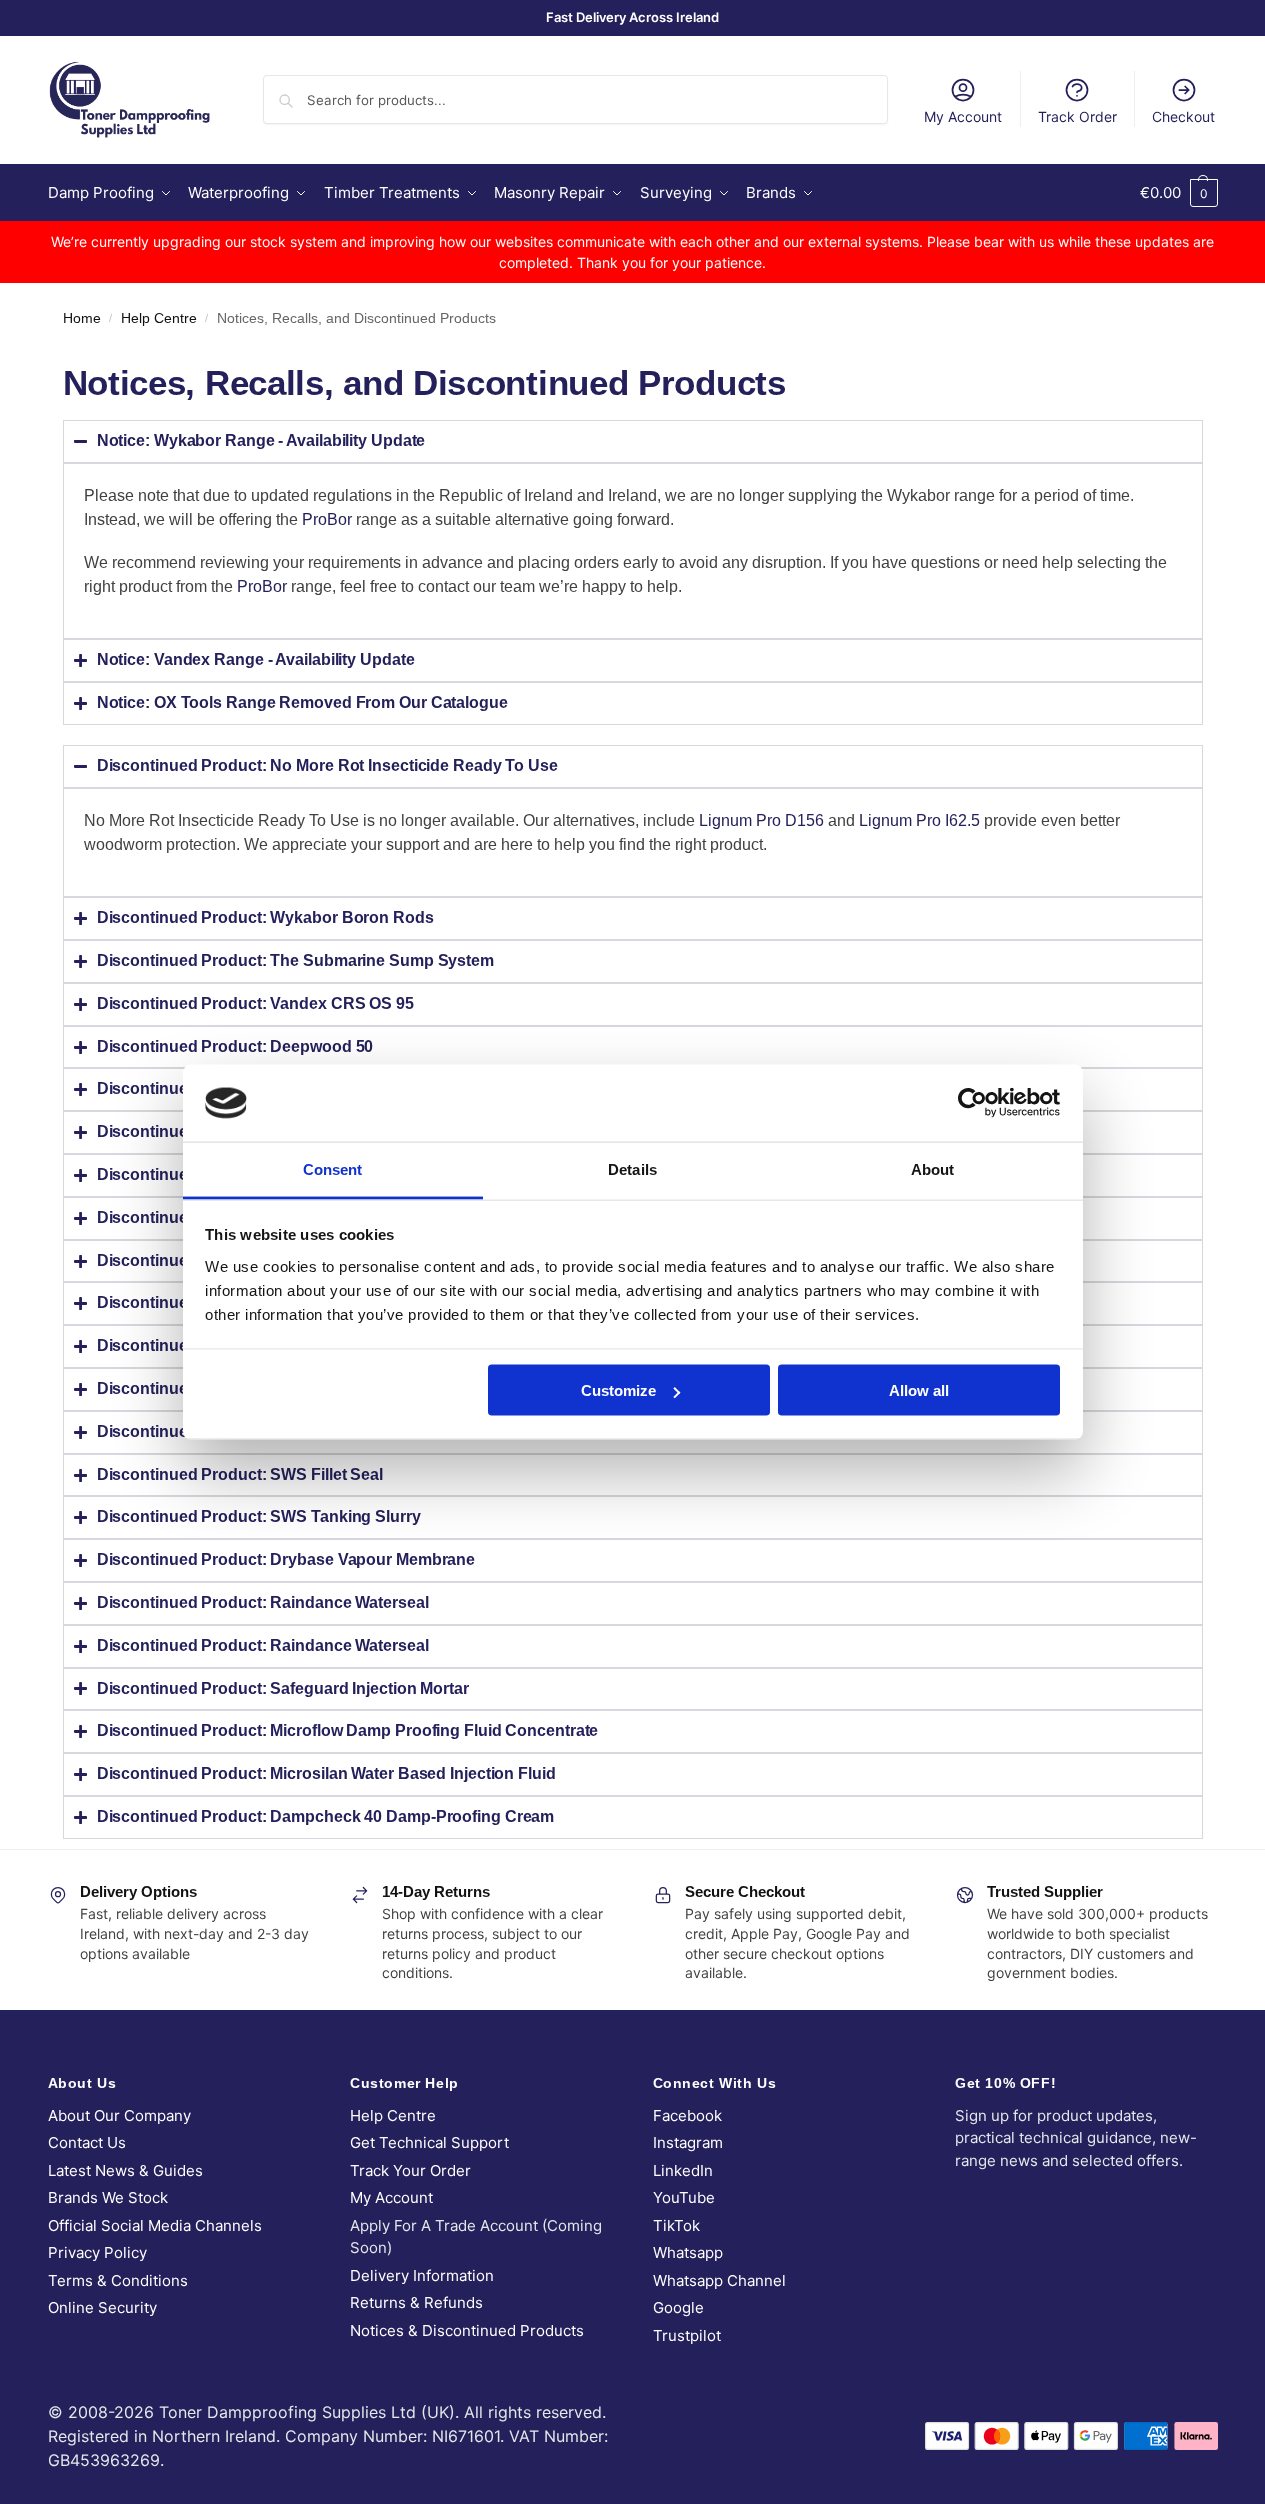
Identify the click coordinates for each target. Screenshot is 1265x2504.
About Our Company (119, 2115)
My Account (963, 116)
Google (678, 2307)
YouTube (684, 2197)
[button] (1179, 193)
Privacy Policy (97, 2252)
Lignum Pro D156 (761, 820)
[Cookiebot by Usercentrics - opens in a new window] (972, 1103)
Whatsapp (688, 2252)
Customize (618, 1390)
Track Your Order (410, 2170)
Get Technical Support (429, 2142)
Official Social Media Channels (155, 2225)
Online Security (102, 2307)
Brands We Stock (108, 2197)
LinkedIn (683, 2170)
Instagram (688, 2142)
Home (82, 318)
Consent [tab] (333, 1168)
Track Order (1077, 116)
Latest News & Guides (125, 2170)
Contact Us (87, 2142)
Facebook (687, 2115)
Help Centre (159, 318)
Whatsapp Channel (719, 2280)
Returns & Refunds (416, 2302)
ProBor (327, 519)
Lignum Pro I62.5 (919, 820)
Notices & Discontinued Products (467, 2330)
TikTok (676, 2225)
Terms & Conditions (118, 2280)
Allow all (919, 1390)
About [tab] (933, 1168)
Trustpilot (687, 2335)
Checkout (1183, 116)
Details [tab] (632, 1168)
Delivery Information (422, 2275)
